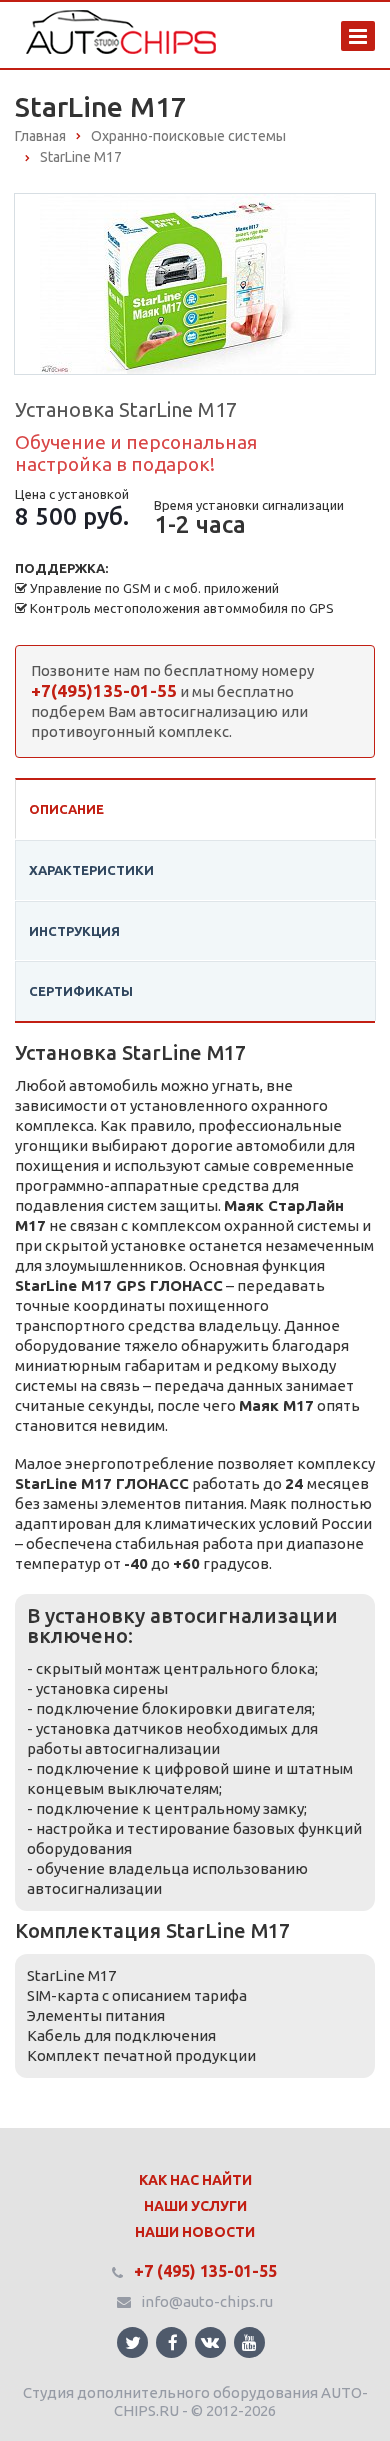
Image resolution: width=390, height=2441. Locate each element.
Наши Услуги (195, 2206)
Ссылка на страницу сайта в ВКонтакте (210, 2342)
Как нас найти (195, 2180)
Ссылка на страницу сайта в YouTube (249, 2342)
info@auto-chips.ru (207, 2301)
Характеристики (91, 870)
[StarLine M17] (195, 282)
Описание (66, 809)
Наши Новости (195, 2232)
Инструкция (74, 931)
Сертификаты (81, 991)
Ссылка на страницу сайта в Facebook (171, 2342)
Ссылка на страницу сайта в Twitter (132, 2342)
